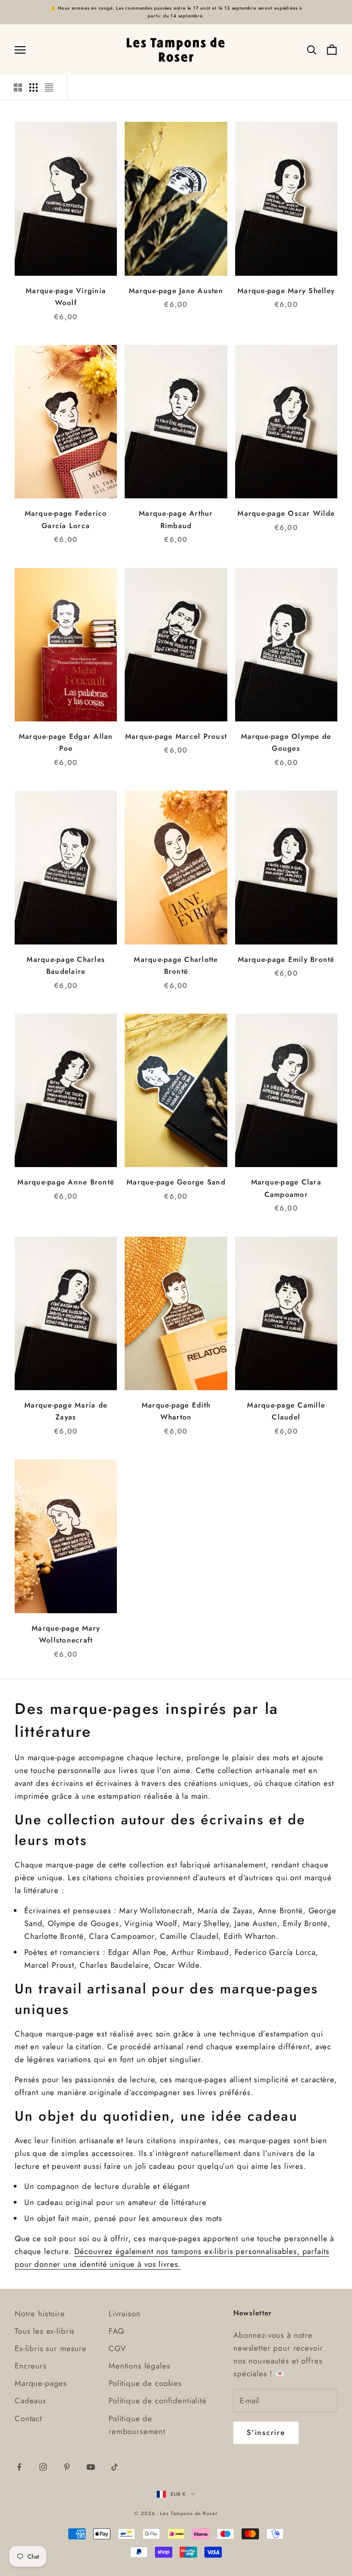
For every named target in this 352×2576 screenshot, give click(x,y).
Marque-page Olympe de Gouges (286, 742)
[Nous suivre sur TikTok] (115, 2467)
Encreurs (31, 2366)
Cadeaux (30, 2401)
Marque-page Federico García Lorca (66, 519)
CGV (117, 2348)
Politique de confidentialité (158, 2401)
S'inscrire (266, 2432)
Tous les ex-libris (45, 2331)
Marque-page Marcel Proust (176, 736)
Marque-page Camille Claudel (286, 1411)
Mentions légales (140, 2366)
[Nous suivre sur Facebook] (19, 2467)
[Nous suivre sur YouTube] (91, 2467)
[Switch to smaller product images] (33, 87)
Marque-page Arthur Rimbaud (176, 519)
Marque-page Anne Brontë (66, 1182)
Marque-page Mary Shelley (286, 291)
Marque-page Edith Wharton (176, 1411)
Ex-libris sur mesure (51, 2348)
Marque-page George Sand (176, 1182)
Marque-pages (41, 2383)
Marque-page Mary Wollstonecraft (66, 1634)
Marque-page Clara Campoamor (286, 1188)
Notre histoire (40, 2314)
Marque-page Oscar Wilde (286, 513)
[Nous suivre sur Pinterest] (67, 2467)
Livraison (125, 2314)
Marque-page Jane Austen (176, 291)
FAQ (116, 2331)
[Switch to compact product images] (49, 87)
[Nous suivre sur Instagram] (43, 2467)
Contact (28, 2418)
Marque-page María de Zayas (66, 1411)
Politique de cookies (145, 2383)
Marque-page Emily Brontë (286, 959)
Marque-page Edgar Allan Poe (66, 742)
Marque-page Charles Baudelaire (66, 966)
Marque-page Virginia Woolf (66, 297)
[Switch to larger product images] (18, 87)
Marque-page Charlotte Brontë (176, 966)
